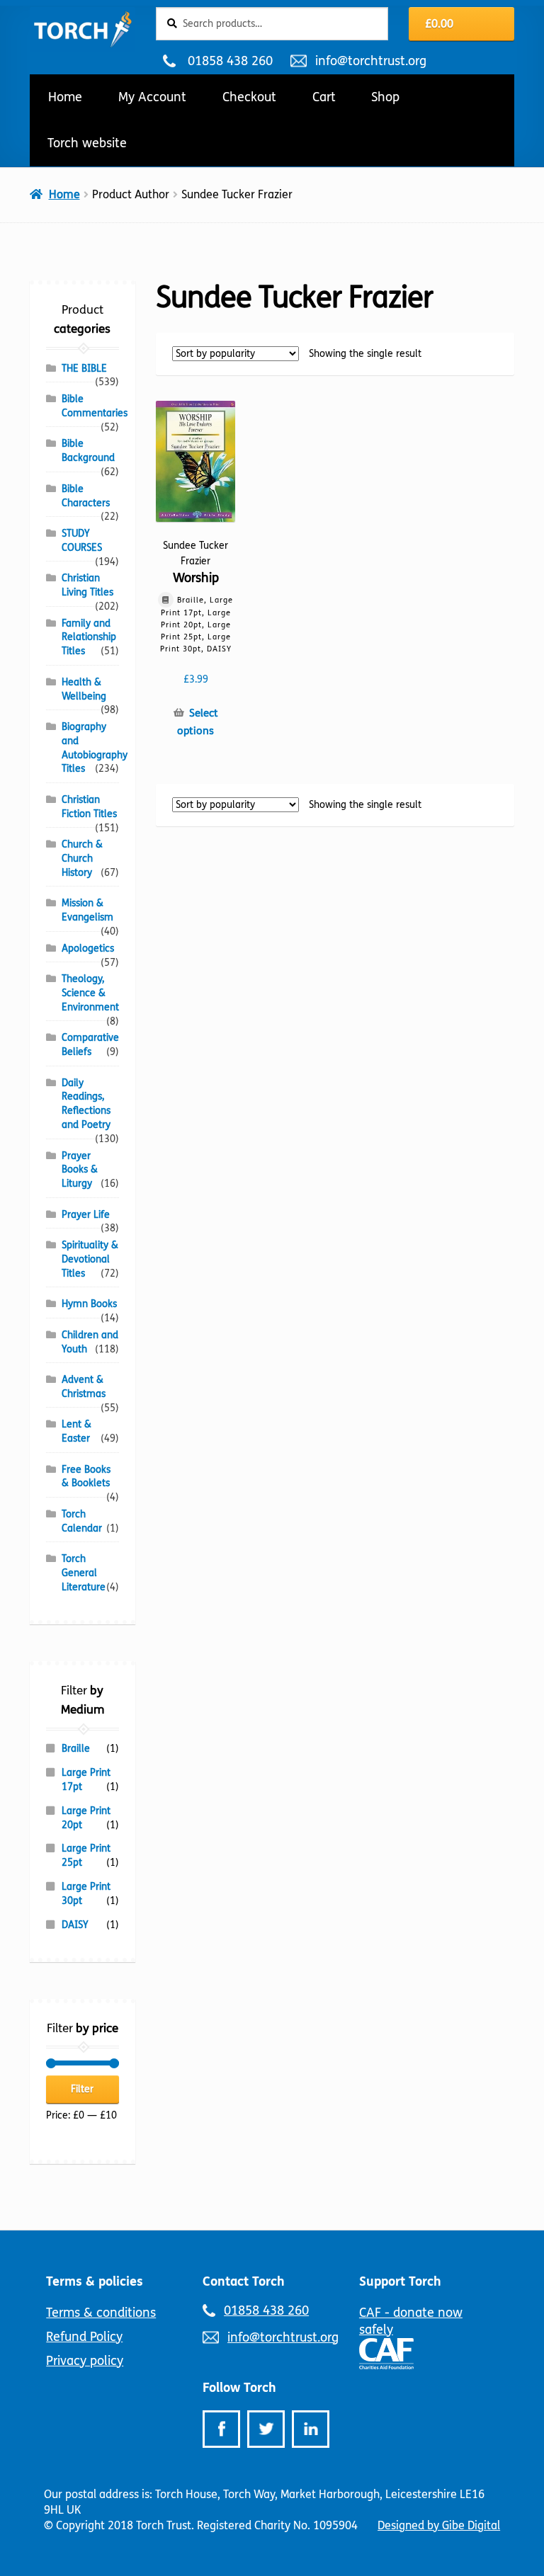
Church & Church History (82, 859)
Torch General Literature (84, 1573)
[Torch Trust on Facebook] (221, 2429)
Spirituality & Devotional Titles (90, 1259)
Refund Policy (84, 2337)
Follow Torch (239, 2388)
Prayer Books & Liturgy (80, 1170)
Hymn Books (89, 1304)
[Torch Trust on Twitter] (266, 2429)
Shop (385, 97)
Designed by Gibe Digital (439, 2525)
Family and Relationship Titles (89, 638)
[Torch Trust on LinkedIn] (311, 2429)
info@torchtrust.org (370, 61)
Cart (324, 97)
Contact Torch (244, 2281)
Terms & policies (95, 2281)
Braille (76, 1749)
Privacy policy (85, 2361)
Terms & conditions (101, 2313)
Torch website (87, 143)
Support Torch (400, 2281)
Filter (82, 2089)
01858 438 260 (230, 61)
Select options (197, 722)
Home (65, 97)
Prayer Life (86, 1215)
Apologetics (88, 948)
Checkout (249, 97)
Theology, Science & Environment (90, 993)
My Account (152, 97)
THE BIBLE (84, 369)
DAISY (75, 1925)
